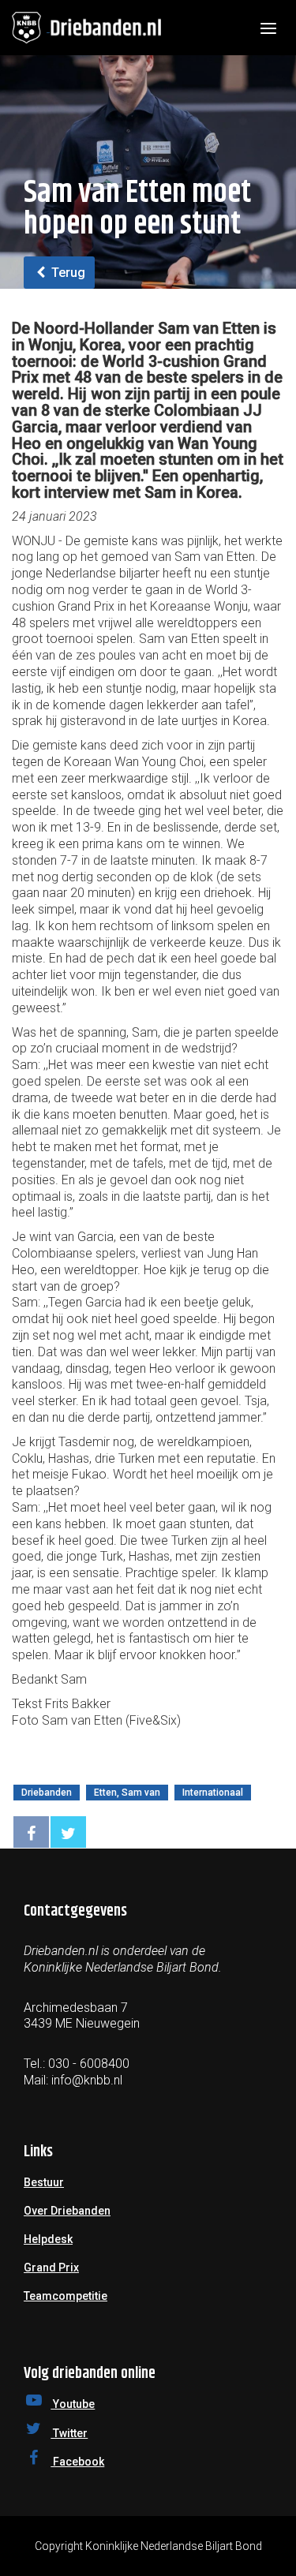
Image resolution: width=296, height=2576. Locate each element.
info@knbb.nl (87, 2080)
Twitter (69, 2433)
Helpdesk (48, 2239)
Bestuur (44, 2182)
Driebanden (47, 1793)
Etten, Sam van (127, 1793)
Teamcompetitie (66, 2296)
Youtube (73, 2404)
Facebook (77, 2462)
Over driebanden (67, 2211)
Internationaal (213, 1793)
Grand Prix (51, 2268)
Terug (67, 273)
